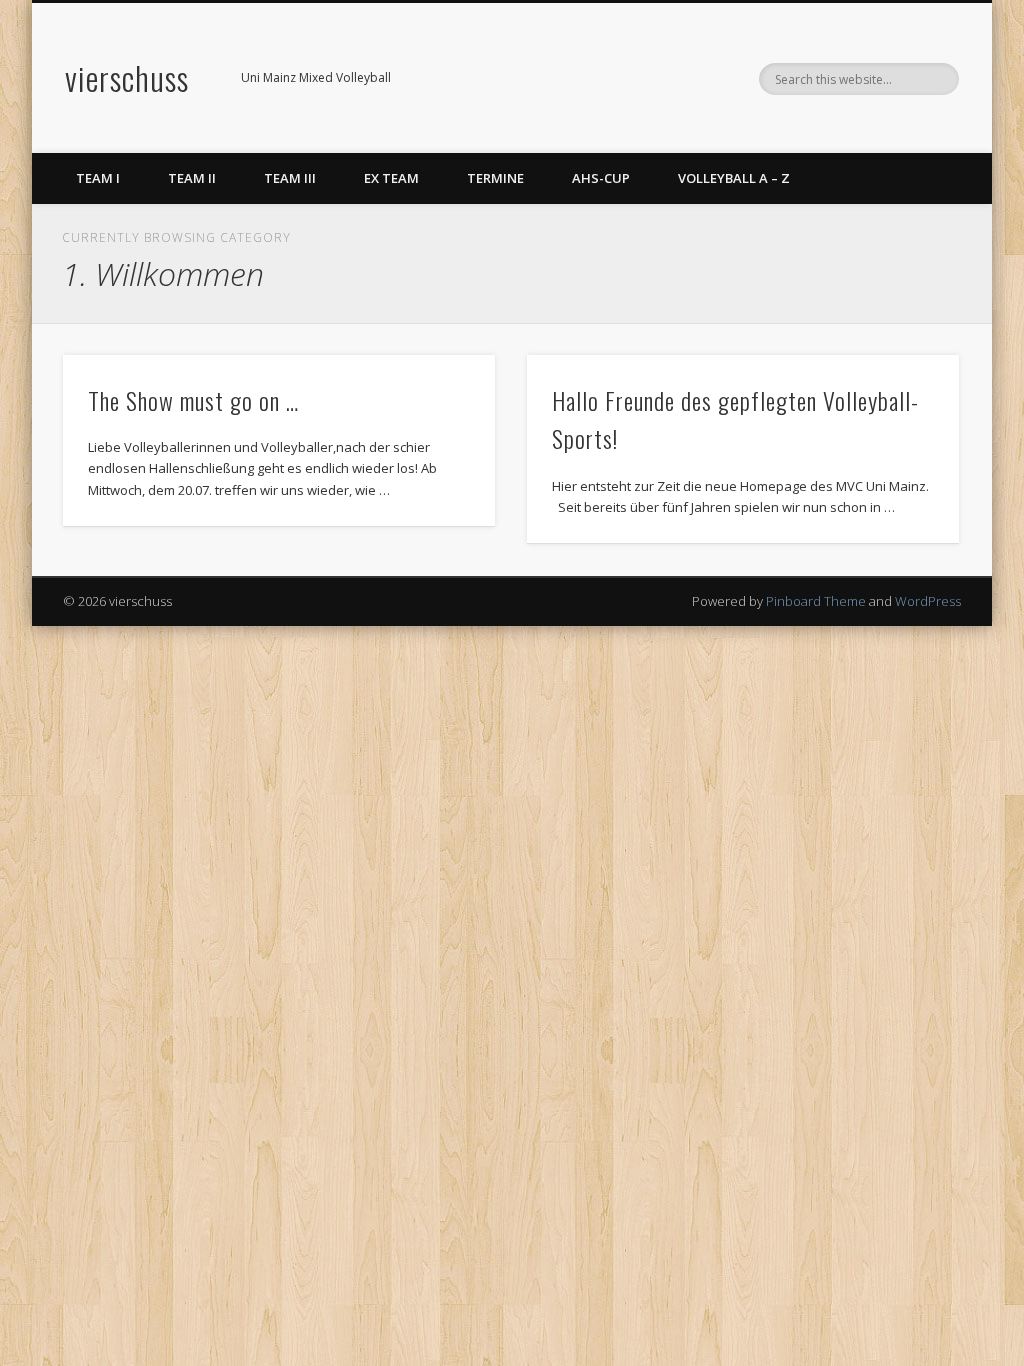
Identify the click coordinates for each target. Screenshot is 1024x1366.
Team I (98, 178)
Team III (290, 178)
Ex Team (391, 178)
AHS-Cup (601, 178)
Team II (192, 178)
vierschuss (127, 77)
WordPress (928, 601)
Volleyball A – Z (734, 178)
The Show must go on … (193, 400)
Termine (495, 178)
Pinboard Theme (816, 601)
